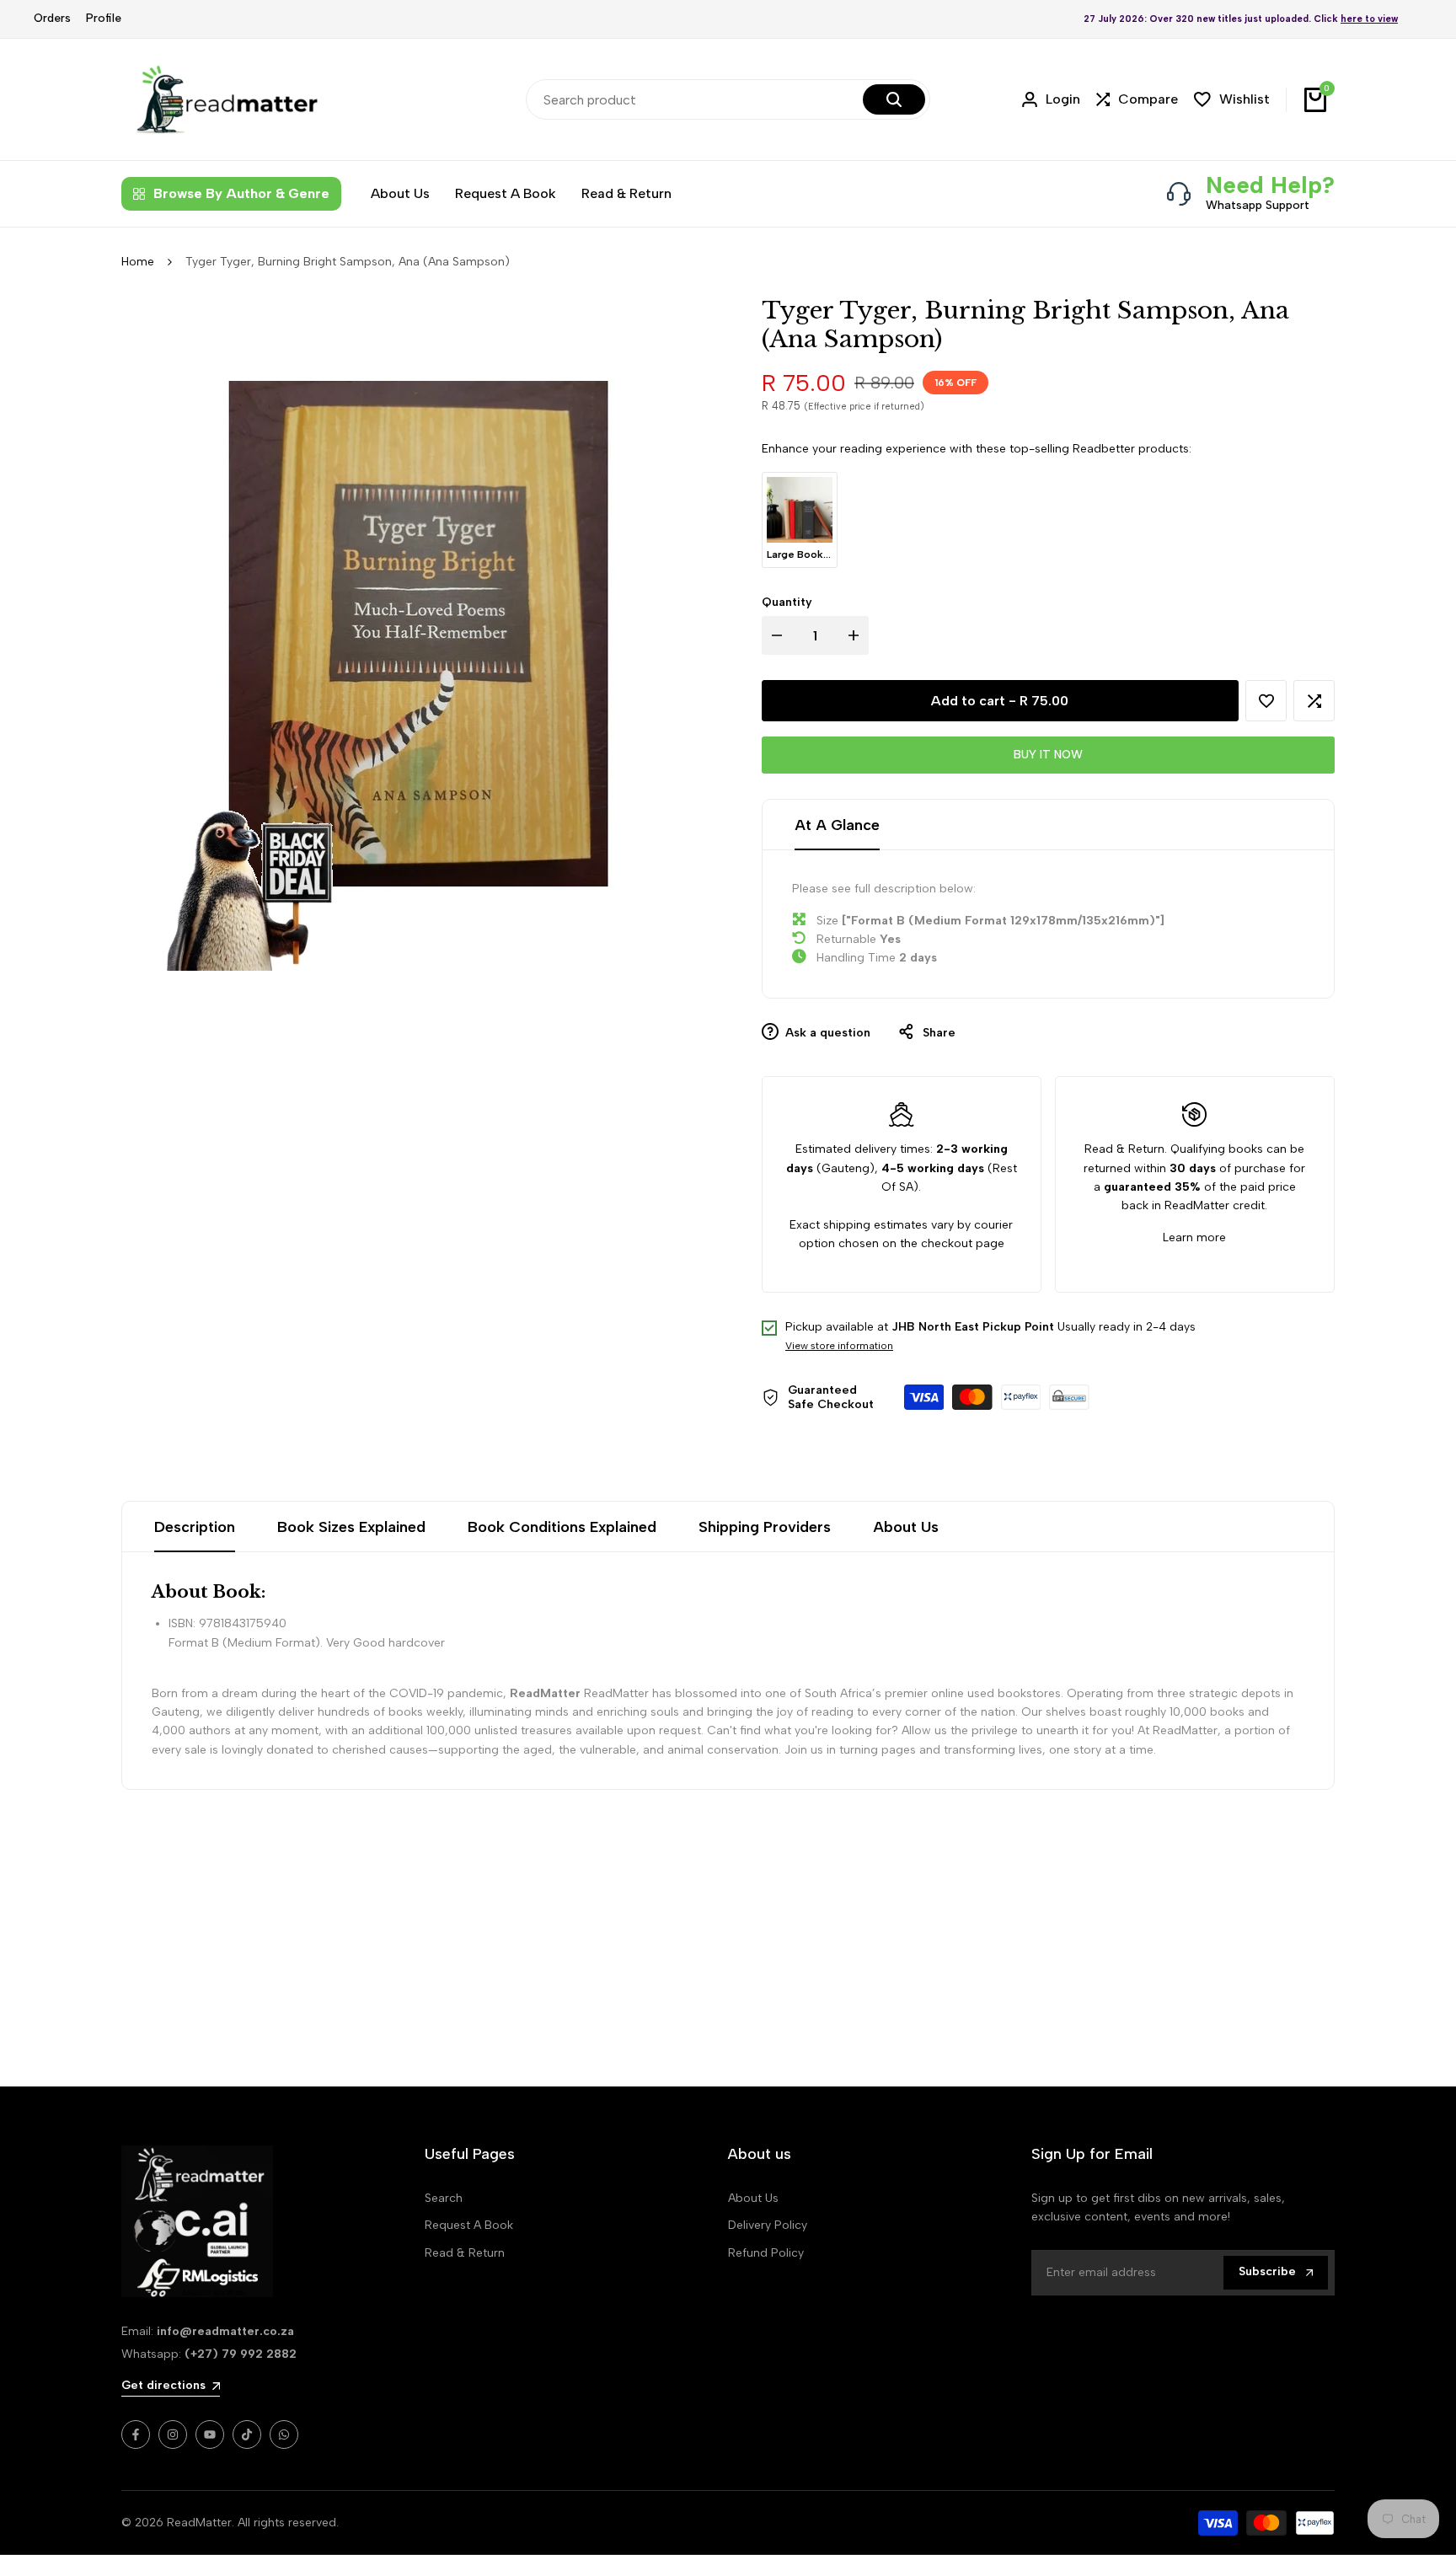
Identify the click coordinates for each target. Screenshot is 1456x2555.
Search (444, 2198)
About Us (906, 1527)
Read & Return (465, 2253)
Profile (104, 18)
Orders (52, 18)
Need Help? (1270, 185)
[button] (1266, 701)
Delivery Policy (768, 2225)
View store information (839, 1346)
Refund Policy (766, 2253)
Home (138, 262)
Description (195, 1527)
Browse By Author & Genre (241, 193)
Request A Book (469, 2225)
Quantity (787, 602)
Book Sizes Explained (351, 1527)
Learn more (1194, 1237)
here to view (1369, 19)
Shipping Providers (765, 1527)
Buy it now (1048, 755)
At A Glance (837, 825)
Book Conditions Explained (562, 1527)
